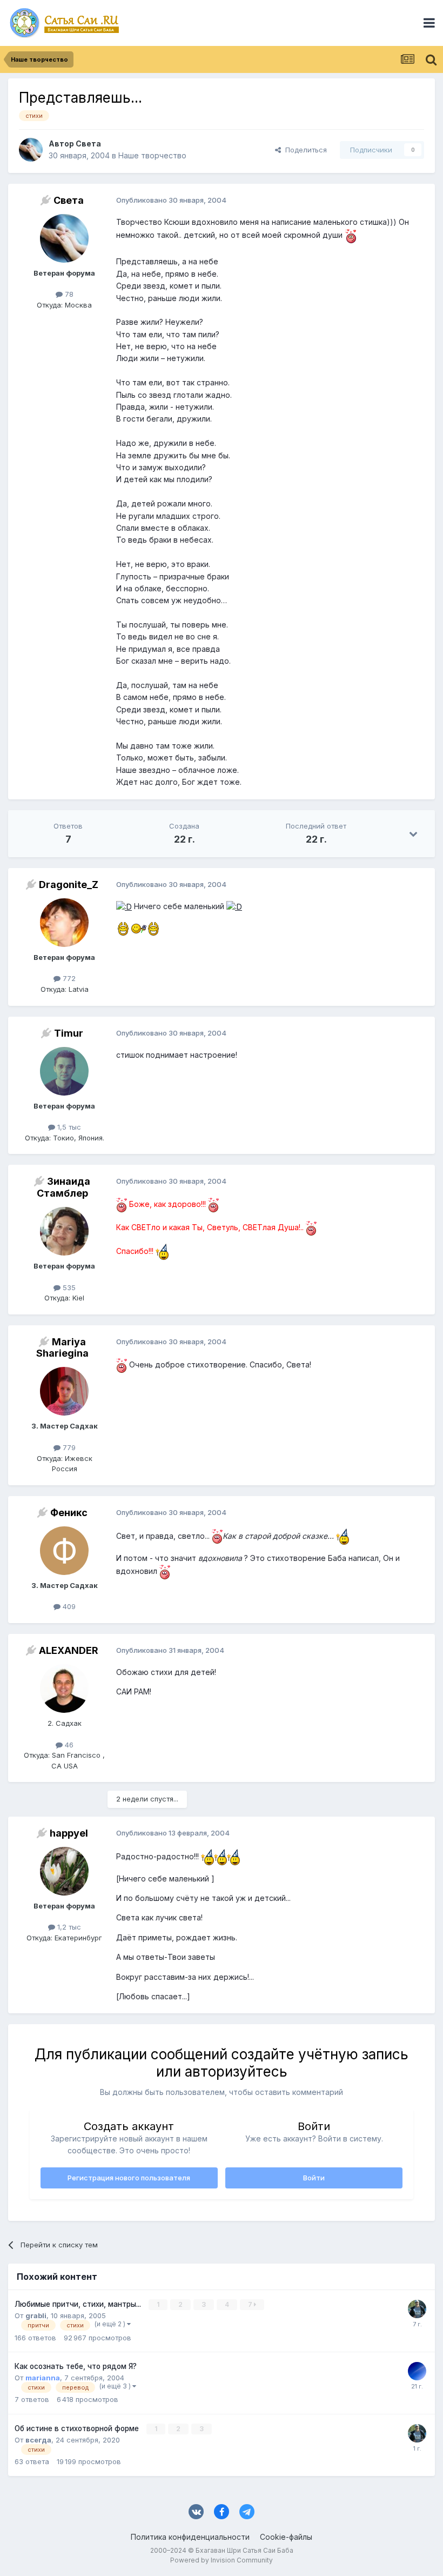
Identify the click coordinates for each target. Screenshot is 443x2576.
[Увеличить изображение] (351, 235)
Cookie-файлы (286, 2537)
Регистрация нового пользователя (129, 2178)
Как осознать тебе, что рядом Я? (76, 2366)
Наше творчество (152, 155)
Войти (314, 2178)
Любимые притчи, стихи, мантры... (79, 2304)
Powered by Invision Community (222, 2560)
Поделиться (304, 150)
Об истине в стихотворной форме (78, 2428)
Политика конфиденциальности (190, 2537)
